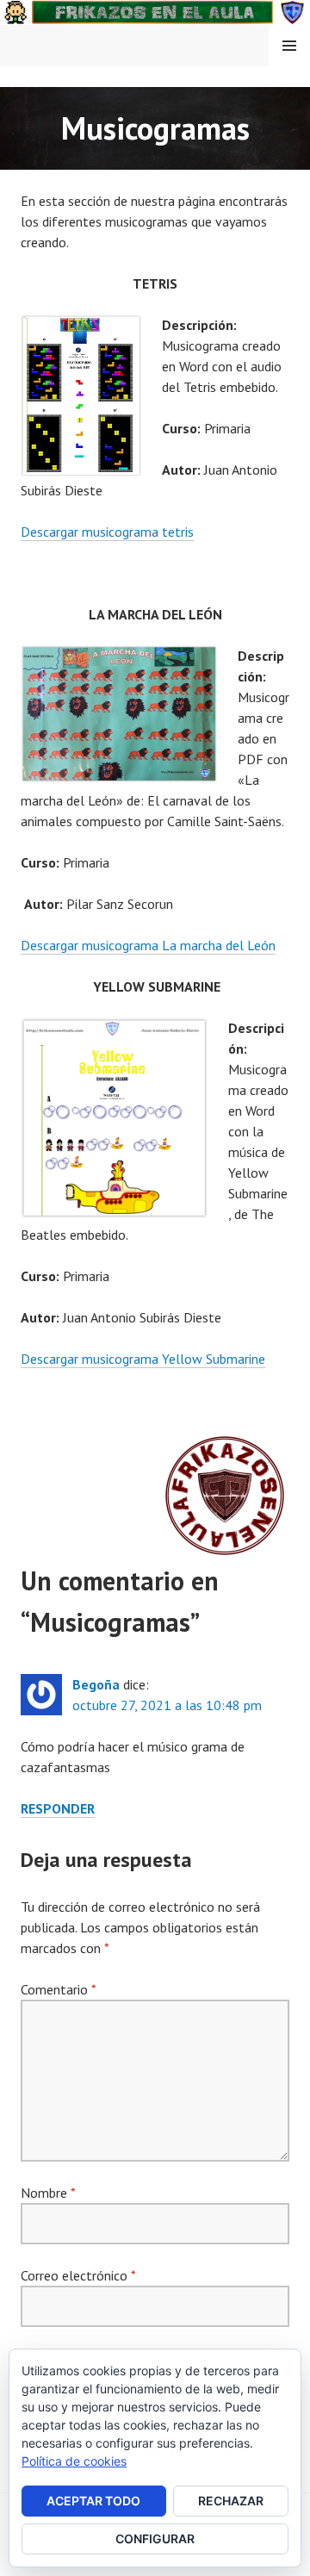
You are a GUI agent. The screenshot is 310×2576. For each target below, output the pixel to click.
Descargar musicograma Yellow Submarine (143, 1359)
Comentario (58, 1989)
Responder (58, 1808)
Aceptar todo (93, 2501)
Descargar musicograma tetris (107, 532)
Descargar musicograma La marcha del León (148, 945)
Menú (289, 46)
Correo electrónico (78, 2275)
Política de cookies (74, 2461)
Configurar (155, 2539)
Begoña (96, 1684)
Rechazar (231, 2501)
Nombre (48, 2193)
